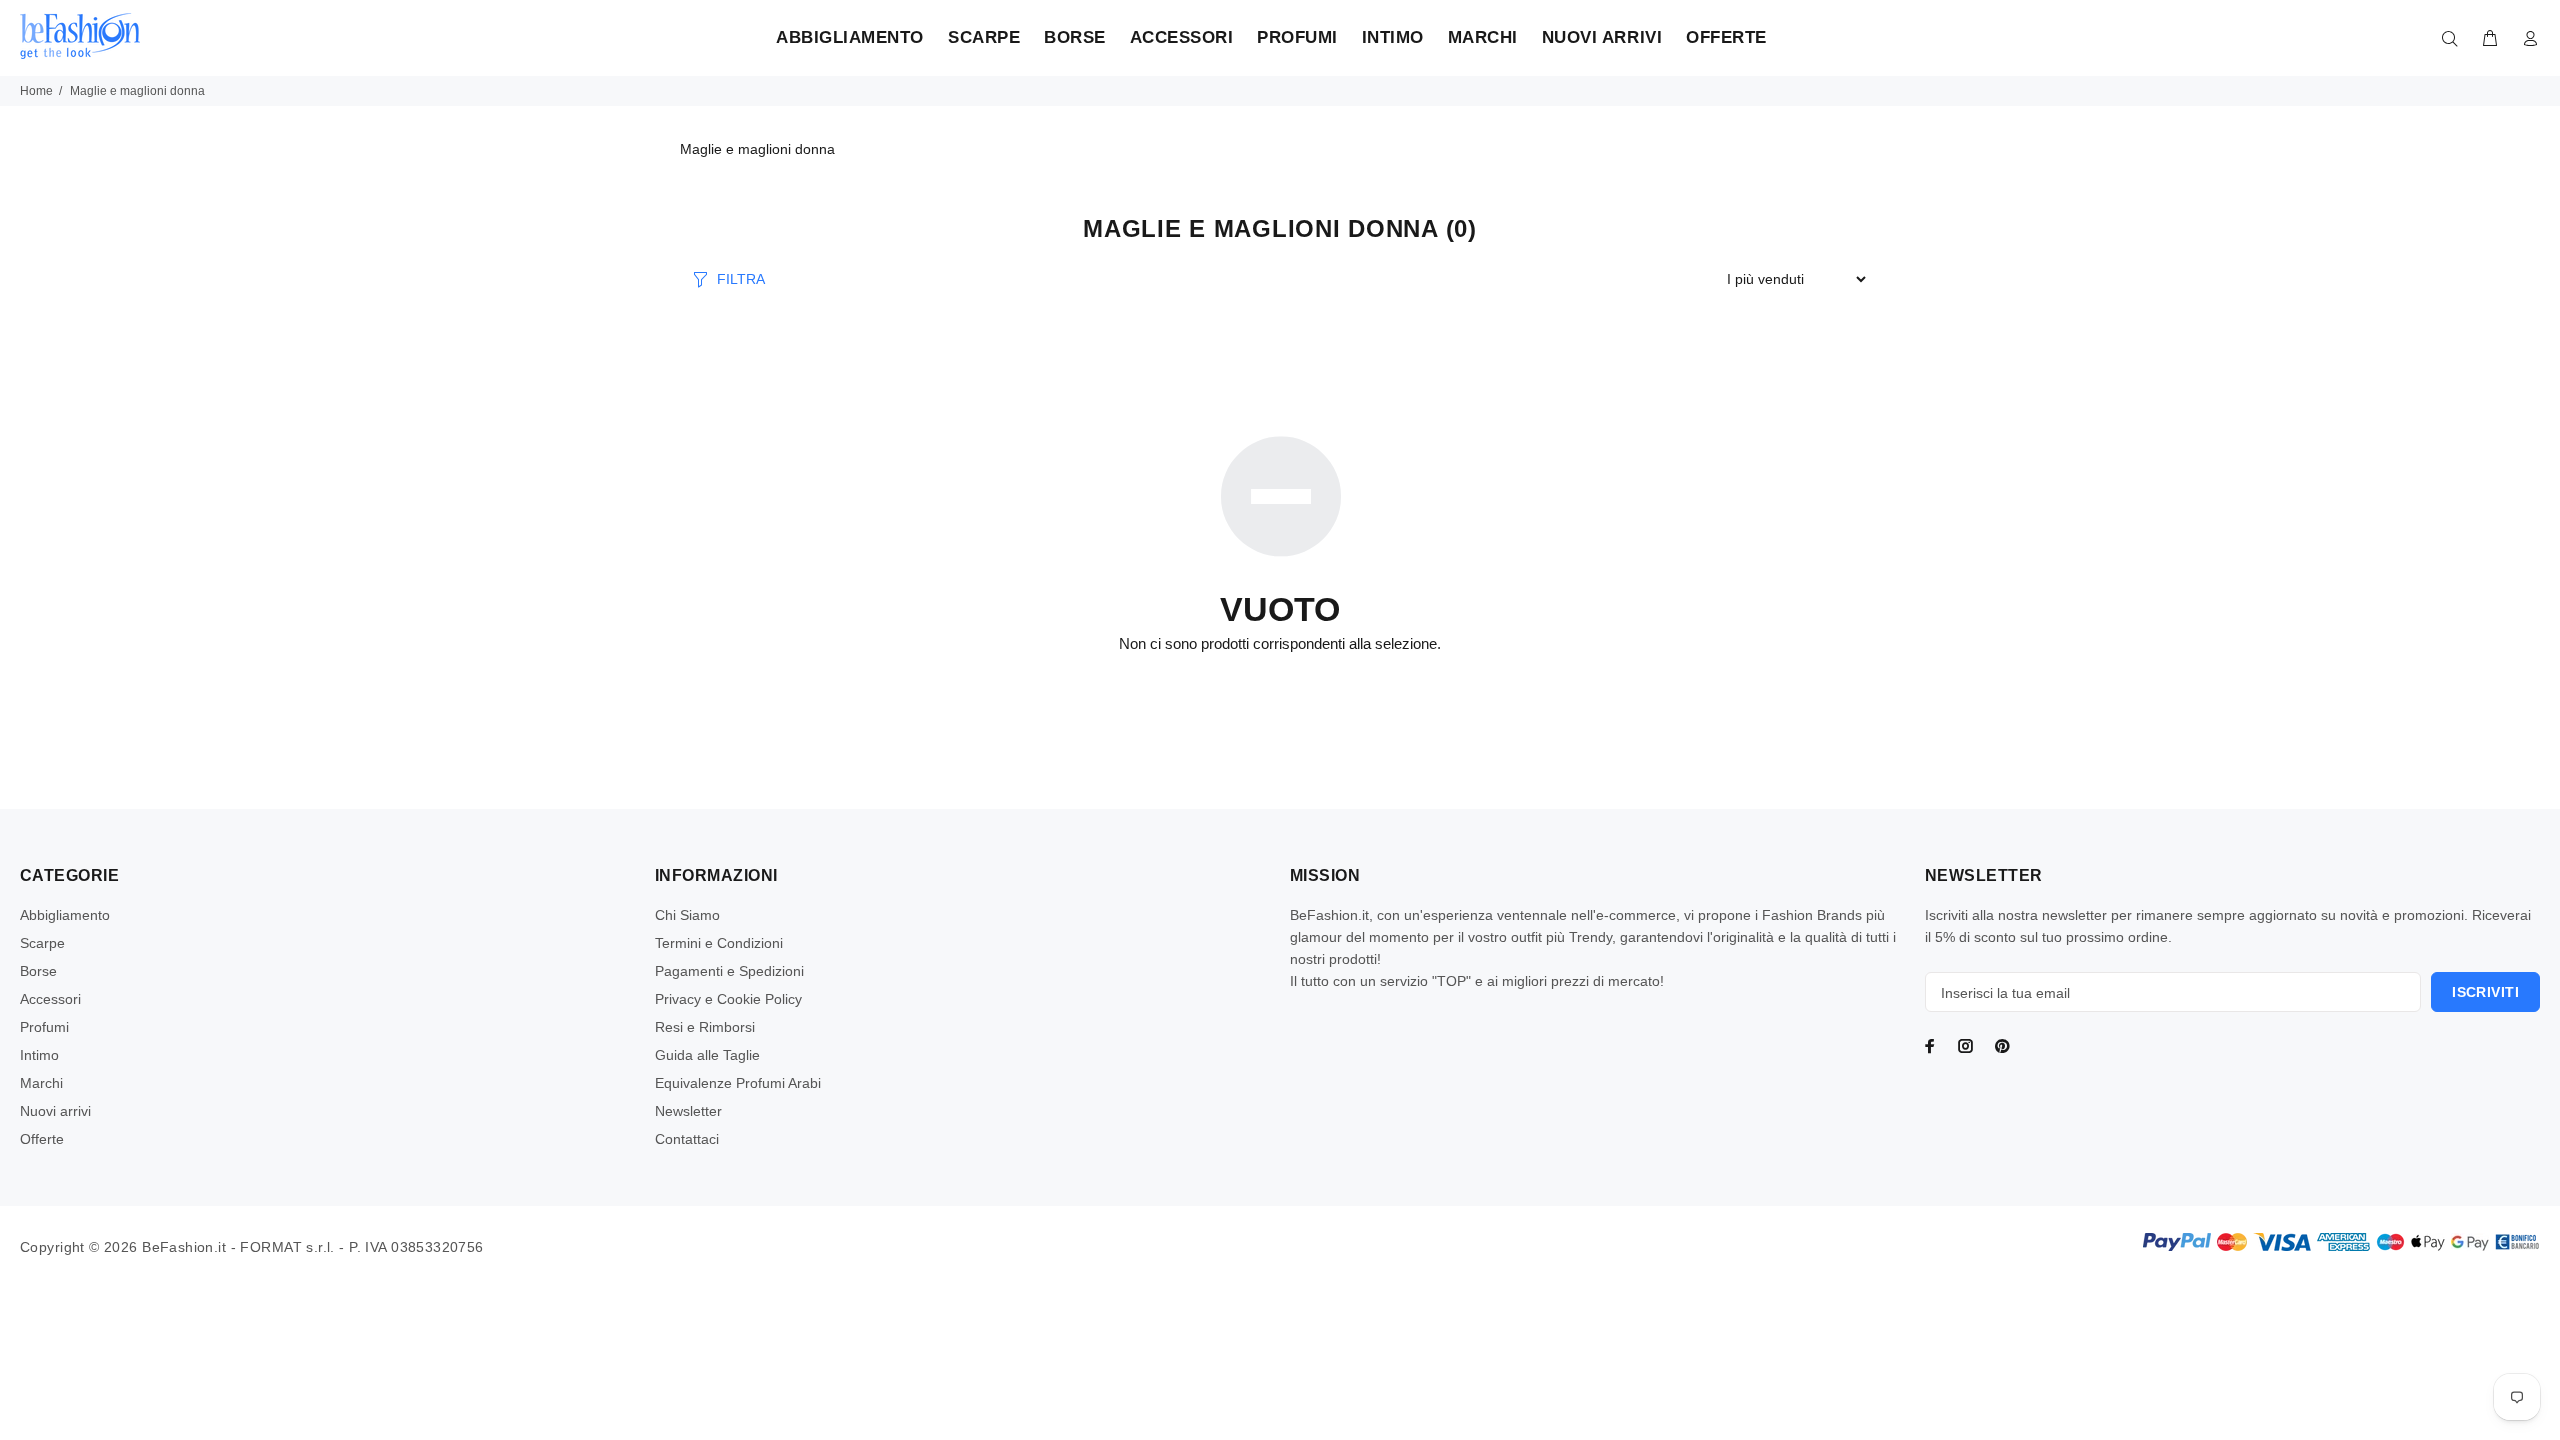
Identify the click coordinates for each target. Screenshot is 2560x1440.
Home (36, 91)
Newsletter (688, 1111)
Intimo (39, 1055)
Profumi (44, 1027)
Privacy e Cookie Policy (728, 999)
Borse (38, 971)
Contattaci (687, 1139)
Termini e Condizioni (719, 943)
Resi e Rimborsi (705, 1027)
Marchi (41, 1083)
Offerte (42, 1139)
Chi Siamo (687, 915)
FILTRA (741, 279)
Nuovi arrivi (55, 1111)
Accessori (50, 999)
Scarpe (42, 943)
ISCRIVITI (2485, 992)
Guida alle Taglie (707, 1055)
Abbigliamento (65, 915)
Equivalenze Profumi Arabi (738, 1083)
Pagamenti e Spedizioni (729, 971)
